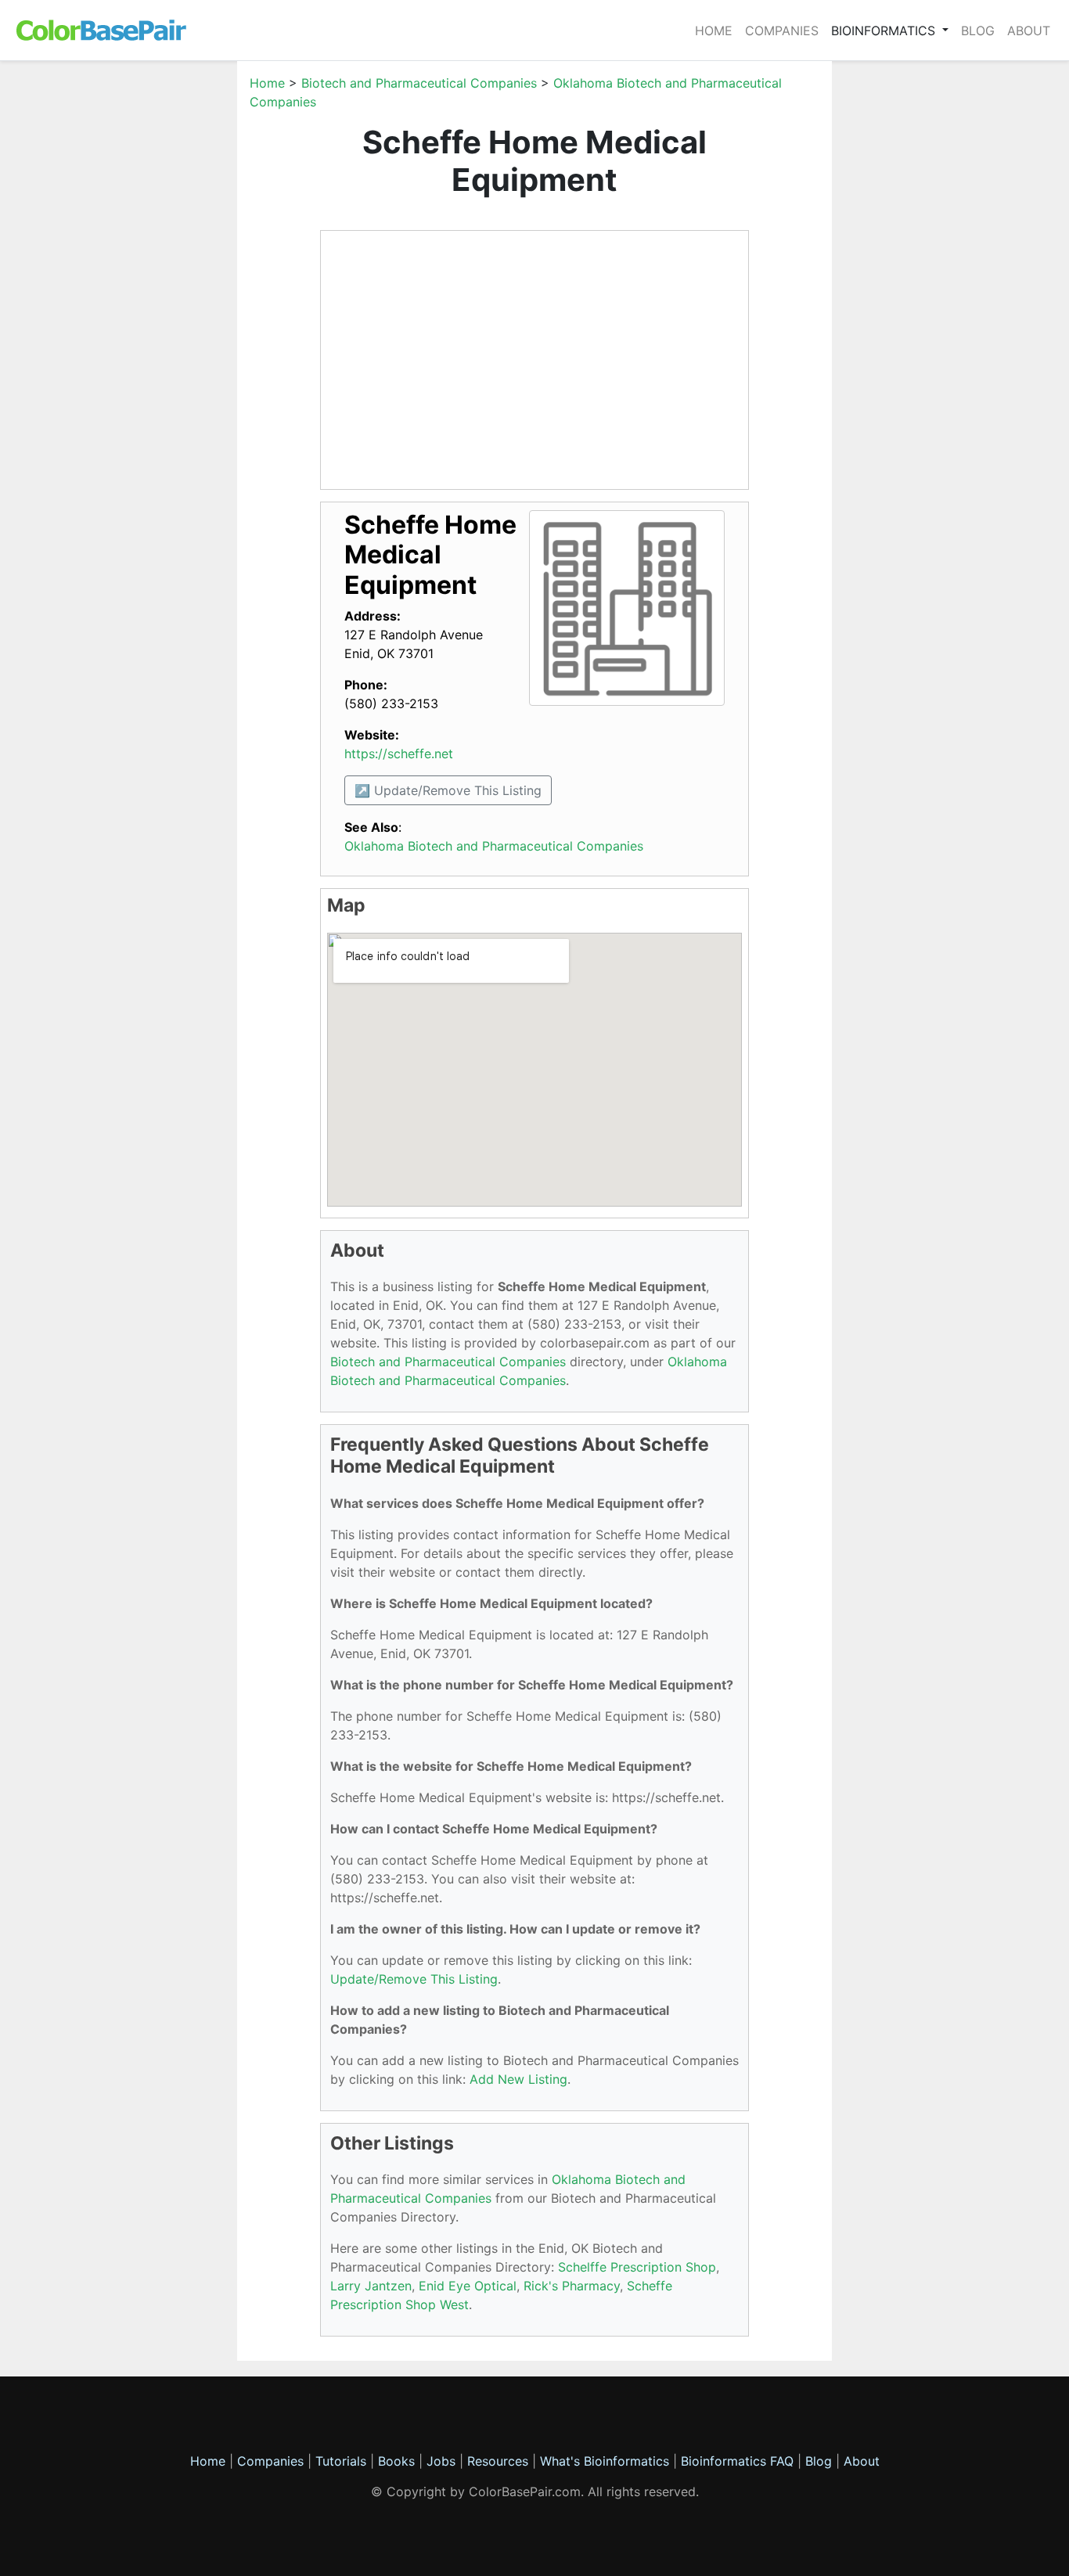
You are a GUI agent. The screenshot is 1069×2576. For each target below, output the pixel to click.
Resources (498, 2461)
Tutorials (341, 2461)
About (1029, 31)
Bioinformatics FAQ (739, 2461)
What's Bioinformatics (605, 2461)
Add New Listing (518, 2079)
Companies (782, 31)
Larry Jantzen (371, 2286)
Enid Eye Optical (468, 2286)
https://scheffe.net (399, 754)
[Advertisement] (163, 308)
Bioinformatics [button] (885, 31)
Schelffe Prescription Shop (637, 2267)
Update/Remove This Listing (414, 1979)
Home (714, 31)
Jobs (441, 2461)
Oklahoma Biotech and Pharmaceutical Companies (494, 846)
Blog (978, 31)
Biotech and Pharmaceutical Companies (419, 83)
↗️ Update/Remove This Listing (448, 790)
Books (396, 2461)
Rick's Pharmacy (572, 2286)
